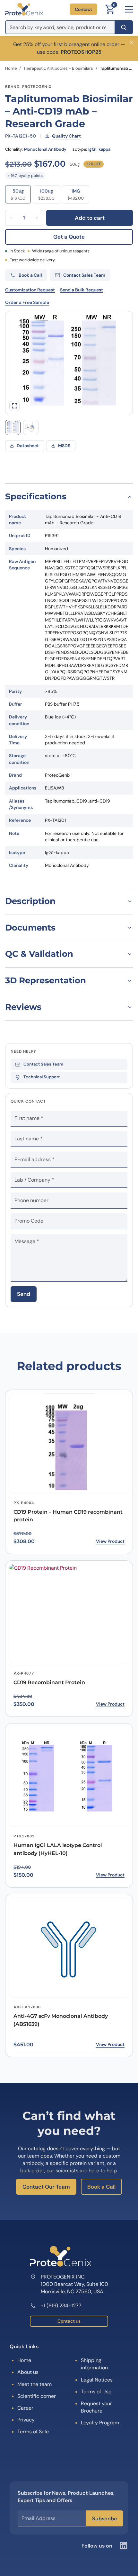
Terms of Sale (33, 2432)
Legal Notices (97, 2380)
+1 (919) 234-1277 (61, 2306)
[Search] (124, 27)
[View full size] (14, 406)
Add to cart (90, 218)
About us (28, 2372)
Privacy (26, 2420)
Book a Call (101, 2187)
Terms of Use (96, 2392)
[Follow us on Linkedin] (124, 2546)
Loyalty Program (100, 2423)
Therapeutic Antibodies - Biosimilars (58, 68)
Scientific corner (37, 2396)
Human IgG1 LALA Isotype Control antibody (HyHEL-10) (58, 1849)
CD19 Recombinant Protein (49, 1682)
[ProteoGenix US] (24, 9)
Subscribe (104, 2519)
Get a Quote (69, 237)
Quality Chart (66, 136)
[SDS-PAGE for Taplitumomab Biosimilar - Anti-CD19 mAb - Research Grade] (13, 427)
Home (11, 68)
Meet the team (34, 2384)
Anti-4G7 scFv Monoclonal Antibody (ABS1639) (61, 2020)
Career (25, 2408)
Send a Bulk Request (82, 290)
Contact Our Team (46, 2187)
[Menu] (129, 9)
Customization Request (30, 290)
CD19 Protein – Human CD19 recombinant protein (68, 1516)
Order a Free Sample (27, 302)
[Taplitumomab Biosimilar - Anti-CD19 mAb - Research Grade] (31, 427)
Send (24, 1294)
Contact (83, 9)
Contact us (69, 2321)
